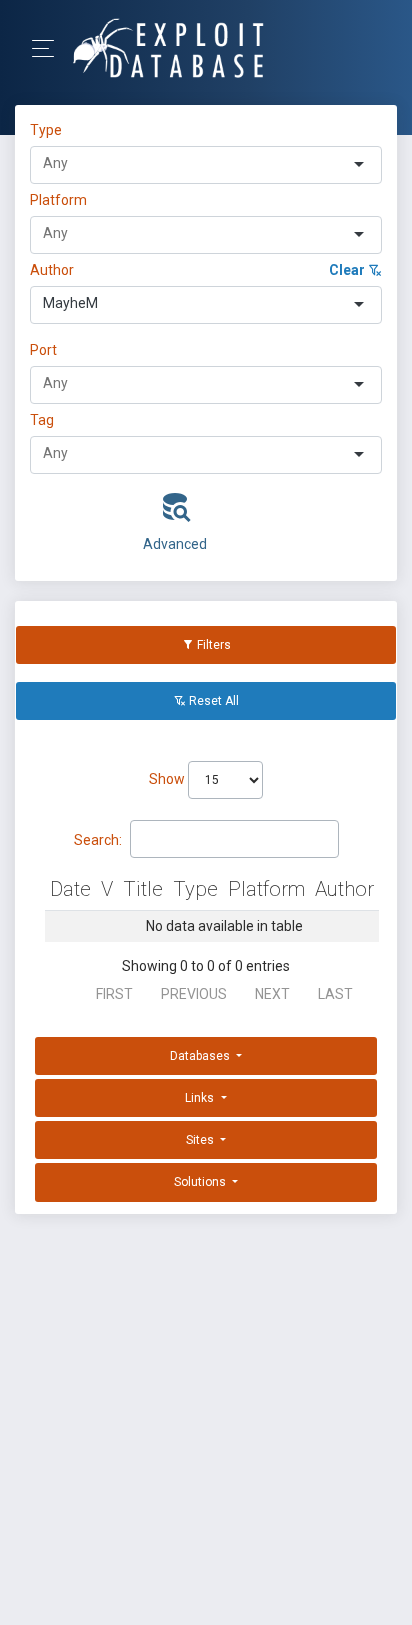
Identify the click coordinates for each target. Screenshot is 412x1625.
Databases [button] (201, 1056)
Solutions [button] (201, 1182)
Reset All (212, 701)
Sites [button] (201, 1140)
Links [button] (201, 1098)
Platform (58, 200)
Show (168, 779)
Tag (42, 420)
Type (49, 130)
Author (52, 270)
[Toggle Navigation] (49, 48)
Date (70, 889)
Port (43, 350)
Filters (212, 645)
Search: (98, 840)
